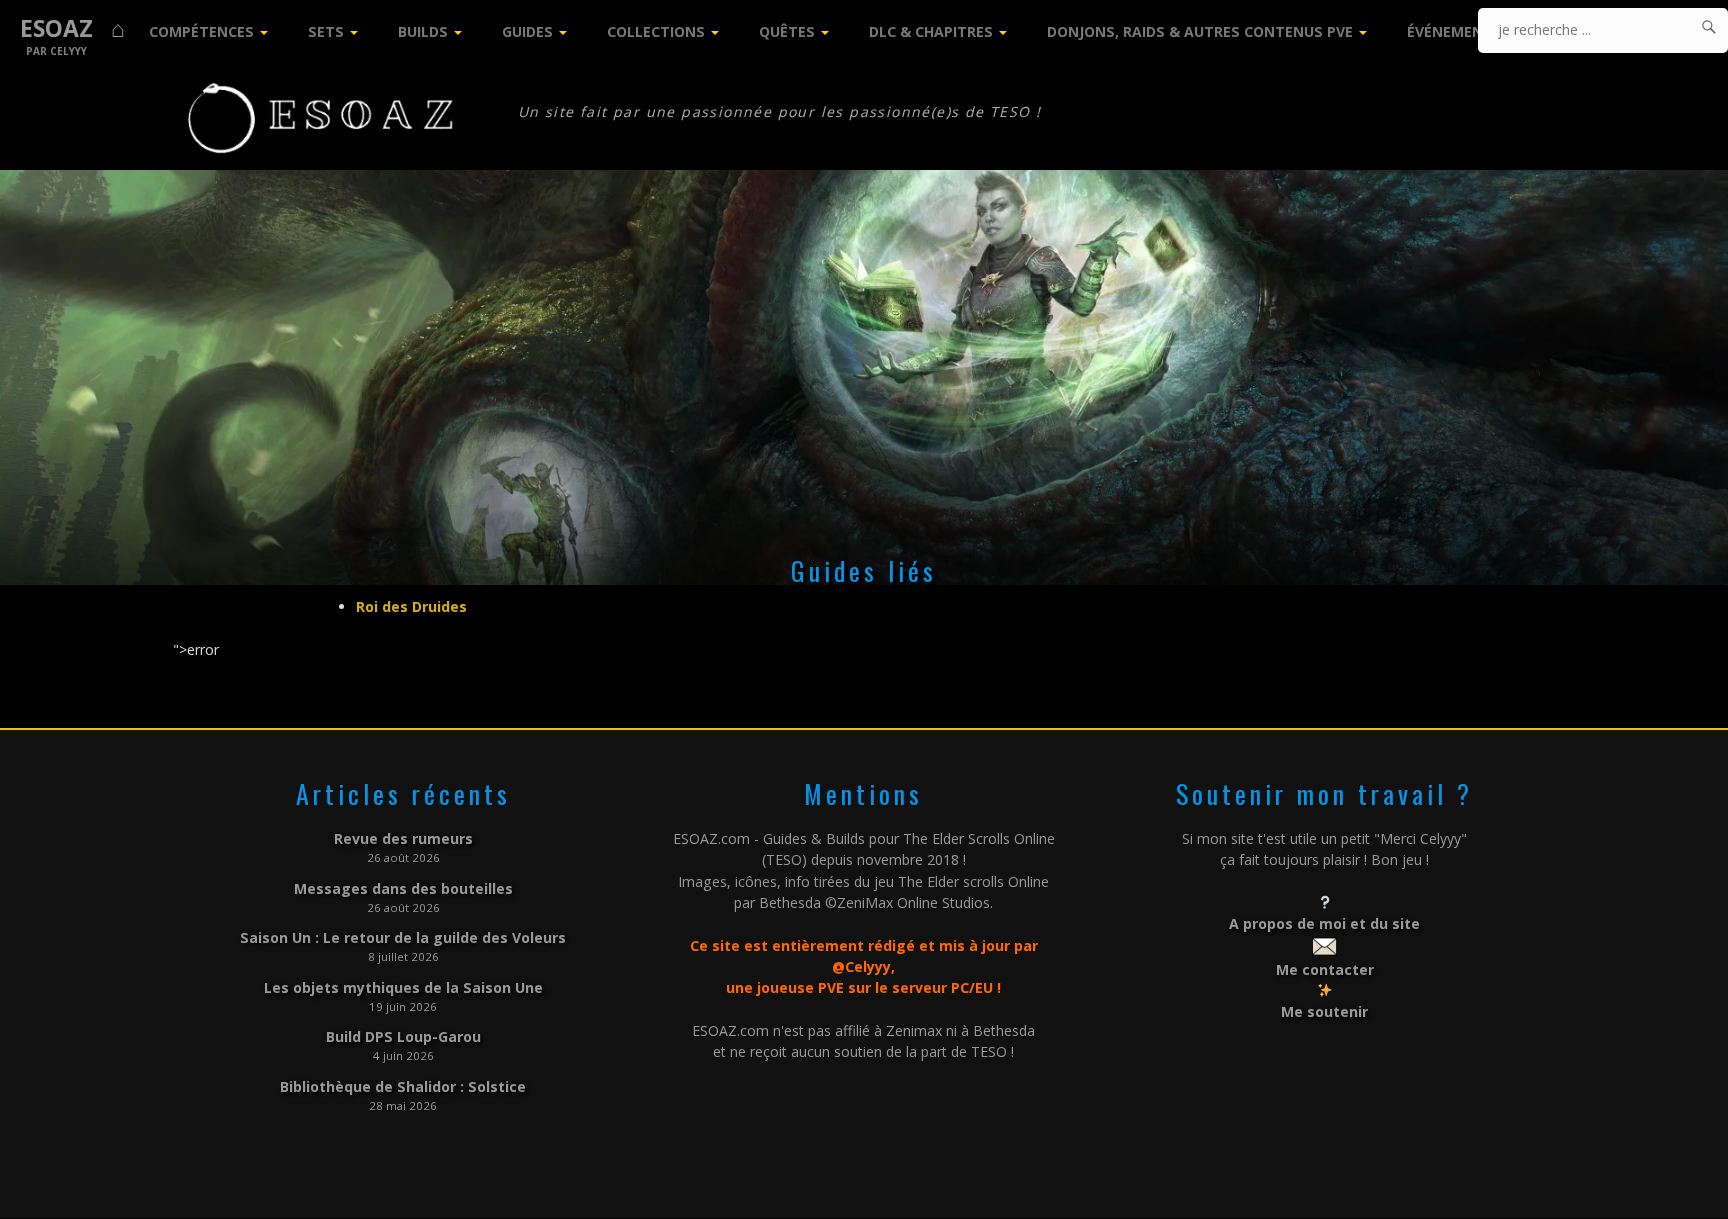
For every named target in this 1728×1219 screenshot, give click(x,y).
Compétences (201, 31)
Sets (326, 31)
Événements (1454, 31)
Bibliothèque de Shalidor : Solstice (403, 1086)
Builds (423, 31)
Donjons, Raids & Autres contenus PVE (1200, 31)
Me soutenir (1324, 1011)
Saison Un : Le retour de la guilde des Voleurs (403, 937)
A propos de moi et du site (1324, 923)
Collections (656, 31)
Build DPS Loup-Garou (403, 1036)
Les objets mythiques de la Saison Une (403, 987)
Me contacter (1325, 969)
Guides (527, 31)
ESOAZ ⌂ (72, 28)
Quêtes (787, 31)
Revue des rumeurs (403, 838)
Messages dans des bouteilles (403, 888)
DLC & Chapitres (931, 31)
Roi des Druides (411, 606)
